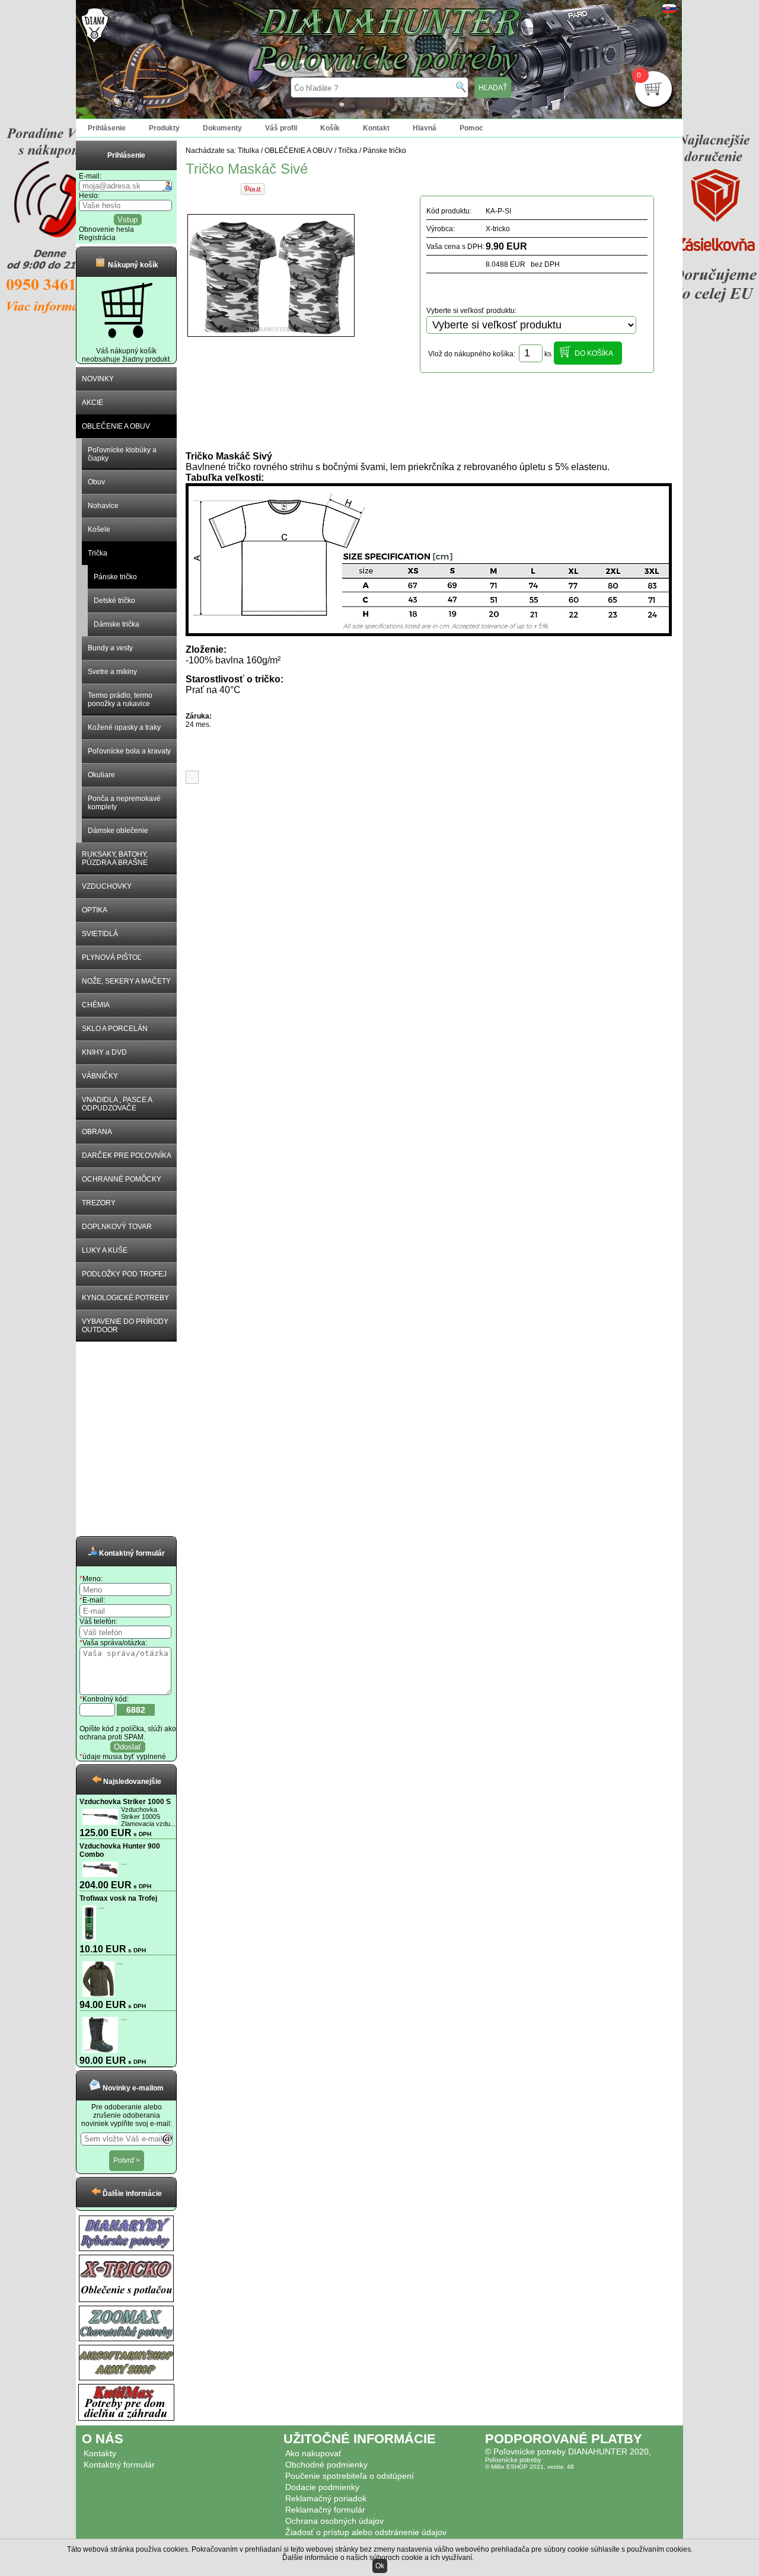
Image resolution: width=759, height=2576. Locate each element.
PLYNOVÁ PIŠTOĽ (112, 957)
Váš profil (281, 128)
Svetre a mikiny (112, 672)
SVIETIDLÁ (100, 934)
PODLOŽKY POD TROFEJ (124, 1274)
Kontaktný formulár (119, 2465)
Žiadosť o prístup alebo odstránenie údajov (366, 2532)
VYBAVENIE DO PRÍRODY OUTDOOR (125, 1326)
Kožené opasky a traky (124, 727)
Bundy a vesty (110, 648)
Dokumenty (222, 128)
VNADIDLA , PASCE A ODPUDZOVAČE (117, 1104)
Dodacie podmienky (322, 2487)
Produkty (164, 128)
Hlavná (425, 128)
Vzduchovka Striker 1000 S (125, 1802)
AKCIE (93, 403)
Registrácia (97, 238)
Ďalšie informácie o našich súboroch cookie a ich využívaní (377, 2558)
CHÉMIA (96, 1005)
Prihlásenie (107, 128)
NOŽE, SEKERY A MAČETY (126, 981)
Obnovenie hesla (106, 229)
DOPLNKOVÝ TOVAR (117, 1227)
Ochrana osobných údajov (334, 2521)
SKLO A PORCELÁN (115, 1029)
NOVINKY (98, 379)
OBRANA (97, 1132)
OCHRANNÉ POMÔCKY (122, 1179)
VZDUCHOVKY (107, 886)
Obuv (96, 482)
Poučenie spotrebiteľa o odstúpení (350, 2476)
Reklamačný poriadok (326, 2498)
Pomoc (471, 128)
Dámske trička (117, 624)
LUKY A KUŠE (105, 1250)
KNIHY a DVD (104, 1052)
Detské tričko (114, 601)
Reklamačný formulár (325, 2510)
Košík (330, 128)
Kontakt (376, 128)
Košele (99, 529)
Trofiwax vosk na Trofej (118, 1898)
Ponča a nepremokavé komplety (124, 803)
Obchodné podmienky (326, 2465)
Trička (98, 553)
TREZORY (99, 1203)
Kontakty (100, 2453)
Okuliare (101, 775)
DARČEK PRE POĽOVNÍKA (127, 1155)
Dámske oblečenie (118, 831)
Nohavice (103, 506)
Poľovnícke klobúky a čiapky (122, 454)
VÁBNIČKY (100, 1076)
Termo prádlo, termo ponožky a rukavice (120, 700)
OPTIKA (95, 910)
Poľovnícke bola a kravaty (129, 751)
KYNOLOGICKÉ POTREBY (125, 1298)
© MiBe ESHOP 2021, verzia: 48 (530, 2467)
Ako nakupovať (313, 2453)
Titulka (248, 151)
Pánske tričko (115, 577)
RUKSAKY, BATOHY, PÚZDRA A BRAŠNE (115, 858)
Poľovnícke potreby (513, 2460)
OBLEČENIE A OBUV (116, 426)
